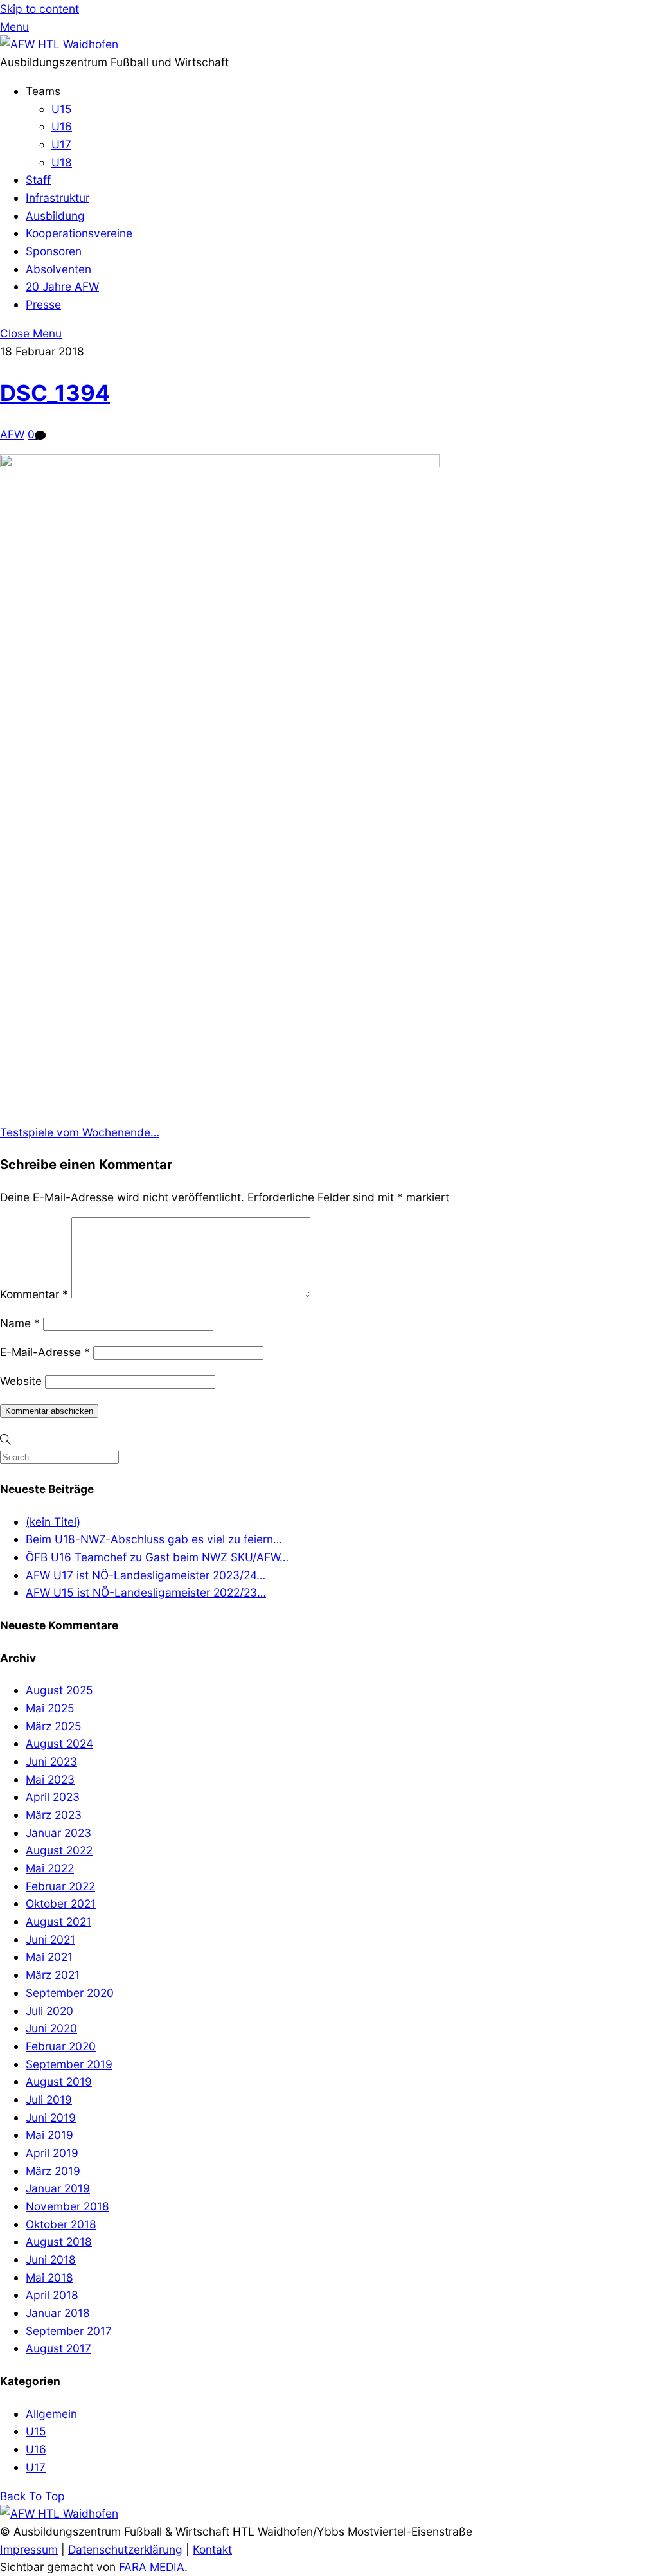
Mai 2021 (49, 1957)
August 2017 (58, 2348)
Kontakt (212, 2549)
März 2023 (54, 1815)
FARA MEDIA (152, 2567)
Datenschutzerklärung (125, 2549)
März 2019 (53, 2171)
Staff (38, 180)
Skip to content (40, 9)
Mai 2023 (50, 1779)
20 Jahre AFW (62, 286)
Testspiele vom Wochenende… (80, 1132)
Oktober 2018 (61, 2224)
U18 (62, 162)
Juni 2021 (50, 1939)
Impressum (29, 2549)
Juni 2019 (51, 2117)
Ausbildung (55, 216)
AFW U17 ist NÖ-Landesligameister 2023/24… (146, 1575)
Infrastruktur (58, 198)
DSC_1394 (55, 393)
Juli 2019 (49, 2099)
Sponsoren (54, 251)
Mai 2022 (50, 1868)
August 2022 (59, 1850)
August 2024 (59, 1743)
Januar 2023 (58, 1833)
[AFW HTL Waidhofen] (59, 44)
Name (20, 1323)
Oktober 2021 (61, 1903)
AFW (12, 434)
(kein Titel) (53, 1522)
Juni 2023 (51, 1761)
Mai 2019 (49, 2135)
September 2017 (69, 2331)
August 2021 (58, 1921)
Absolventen (58, 269)
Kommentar (34, 1294)
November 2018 (67, 2206)
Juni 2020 (51, 2028)
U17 (61, 144)
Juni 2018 (51, 2259)
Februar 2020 (61, 2046)
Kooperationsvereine (79, 233)
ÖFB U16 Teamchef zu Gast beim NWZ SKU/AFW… (157, 1557)
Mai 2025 (50, 1708)
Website (21, 1381)
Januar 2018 (58, 2313)
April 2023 (53, 1797)
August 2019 (59, 2081)
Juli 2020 (49, 2011)
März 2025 (54, 1726)
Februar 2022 (60, 1886)
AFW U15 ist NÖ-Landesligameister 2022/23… (146, 1592)
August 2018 (59, 2241)
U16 (62, 126)
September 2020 (70, 1993)
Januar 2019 (58, 2188)
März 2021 (53, 1975)
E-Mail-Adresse (45, 1352)
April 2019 (52, 2153)
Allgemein (51, 2414)
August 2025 (59, 1690)
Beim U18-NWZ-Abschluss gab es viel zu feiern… (154, 1539)
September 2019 (69, 2064)
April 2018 (52, 2295)
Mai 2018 (49, 2277)
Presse (43, 304)
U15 (62, 109)
